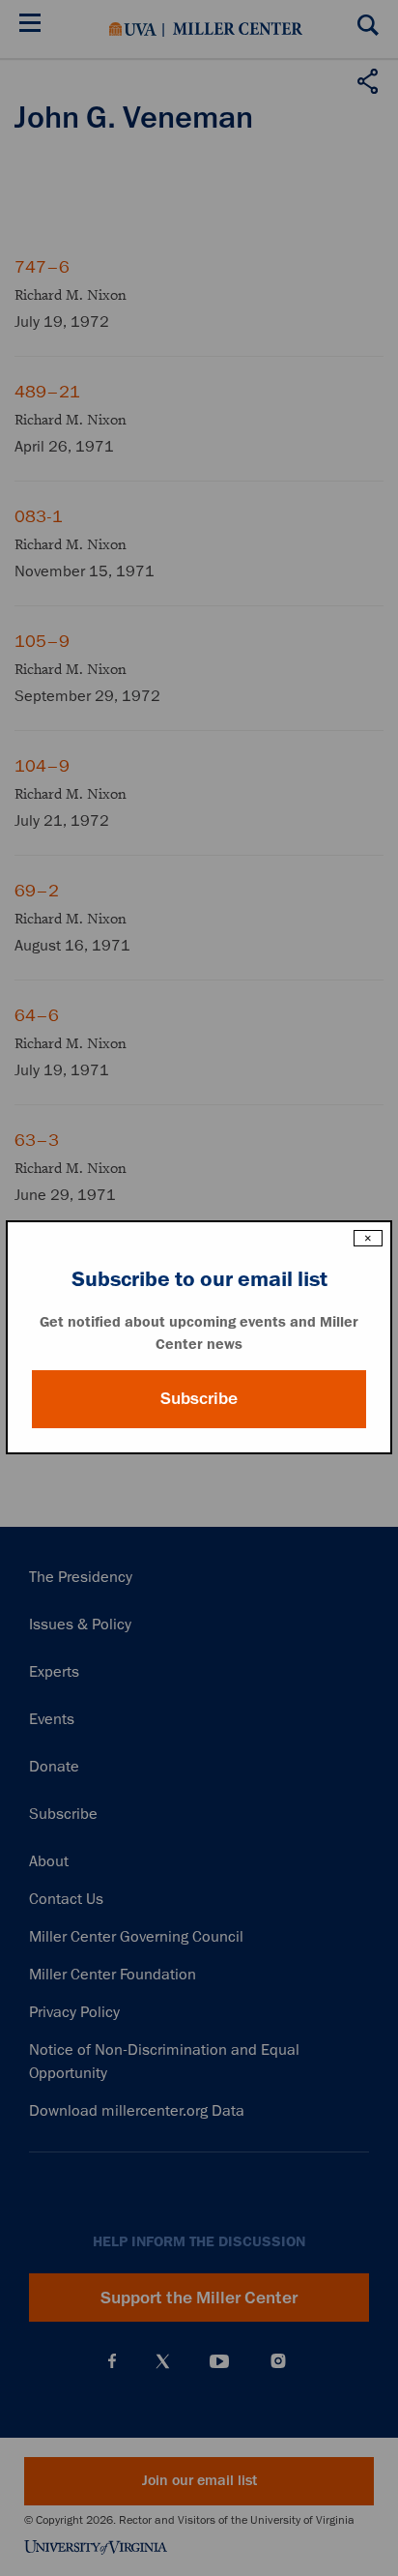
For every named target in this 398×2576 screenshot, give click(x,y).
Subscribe (199, 1398)
